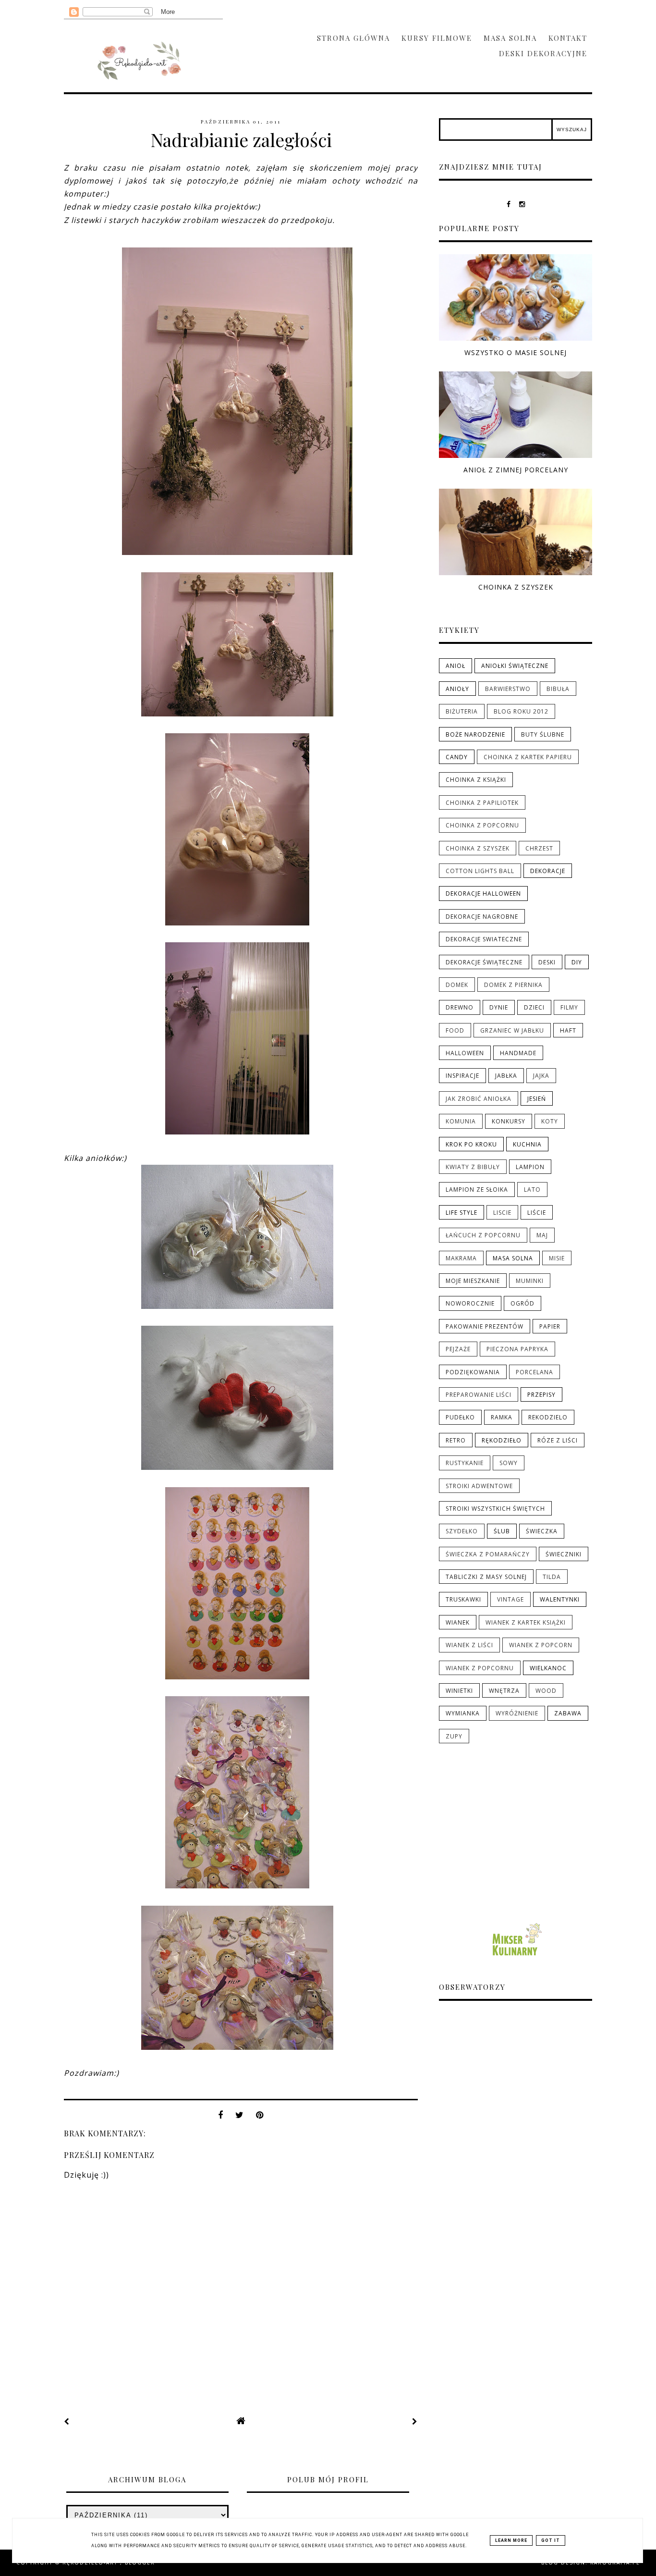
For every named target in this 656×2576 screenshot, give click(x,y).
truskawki (463, 1600)
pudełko (460, 1417)
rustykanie (465, 1463)
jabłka (506, 1076)
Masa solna (510, 38)
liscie (502, 1213)
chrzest (539, 849)
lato (532, 1190)
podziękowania (473, 1372)
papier (550, 1327)
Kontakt (568, 38)
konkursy (509, 1122)
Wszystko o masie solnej (516, 352)
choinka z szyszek (478, 849)
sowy (509, 1463)
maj (542, 1235)
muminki (530, 1281)
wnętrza (504, 1691)
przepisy (541, 1395)
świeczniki (564, 1554)
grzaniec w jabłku (512, 1031)
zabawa (568, 1713)
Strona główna (353, 38)
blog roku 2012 (521, 712)
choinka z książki (476, 780)
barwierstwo (508, 689)
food (455, 1031)
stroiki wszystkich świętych (495, 1509)
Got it (551, 2540)
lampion (530, 1167)
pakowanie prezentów (485, 1327)
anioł (456, 666)
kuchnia (527, 1145)
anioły (457, 689)
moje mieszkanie (473, 1281)
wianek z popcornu (480, 1668)
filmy (569, 1008)
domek (457, 985)
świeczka (542, 1531)
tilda (552, 1577)
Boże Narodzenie (475, 735)
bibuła (558, 689)
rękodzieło (502, 1441)
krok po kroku (471, 1145)
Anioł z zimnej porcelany (516, 470)
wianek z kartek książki (526, 1623)
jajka (541, 1076)
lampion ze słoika (477, 1190)
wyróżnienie (517, 1713)
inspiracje (462, 1076)
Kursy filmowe (437, 38)
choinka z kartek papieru (528, 757)
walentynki (560, 1600)
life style (462, 1213)
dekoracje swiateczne (484, 939)
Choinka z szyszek (516, 587)
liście (537, 1213)
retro (456, 1441)
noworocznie (470, 1304)
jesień (537, 1099)
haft (568, 1031)
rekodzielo (548, 1417)
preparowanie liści (479, 1395)
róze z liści (558, 1441)
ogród (522, 1304)
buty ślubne (543, 735)
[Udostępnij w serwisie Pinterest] (260, 2115)
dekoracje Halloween (483, 894)
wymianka (463, 1713)
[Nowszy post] (67, 2421)
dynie (499, 1008)
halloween (465, 1053)
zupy (454, 1737)
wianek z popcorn (541, 1645)
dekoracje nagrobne (482, 917)
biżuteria (462, 712)
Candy (457, 757)
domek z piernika (513, 985)
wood (546, 1691)
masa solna (513, 1258)
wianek (458, 1623)
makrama (461, 1258)
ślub (502, 1531)
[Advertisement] (516, 1833)
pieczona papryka (517, 1349)
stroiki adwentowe (479, 1486)
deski (547, 962)
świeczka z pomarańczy (488, 1554)
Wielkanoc (548, 1668)
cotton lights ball (480, 871)
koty (550, 1122)
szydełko (462, 1531)
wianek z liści (469, 1645)
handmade (518, 1053)
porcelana (535, 1372)
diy (577, 962)
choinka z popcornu (482, 826)
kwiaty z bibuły (473, 1167)
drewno (460, 1008)
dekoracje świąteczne (484, 962)
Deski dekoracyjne (543, 53)
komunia (461, 1122)
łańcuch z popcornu (483, 1235)
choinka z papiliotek (482, 803)
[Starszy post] (415, 2421)
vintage (510, 1600)
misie (557, 1258)
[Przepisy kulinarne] (516, 1958)
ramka (502, 1417)
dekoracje (548, 871)
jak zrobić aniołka (479, 1099)
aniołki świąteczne (515, 666)
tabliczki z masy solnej (486, 1577)
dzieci (534, 1008)
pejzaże (458, 1349)
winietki (459, 1691)
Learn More (511, 2540)
